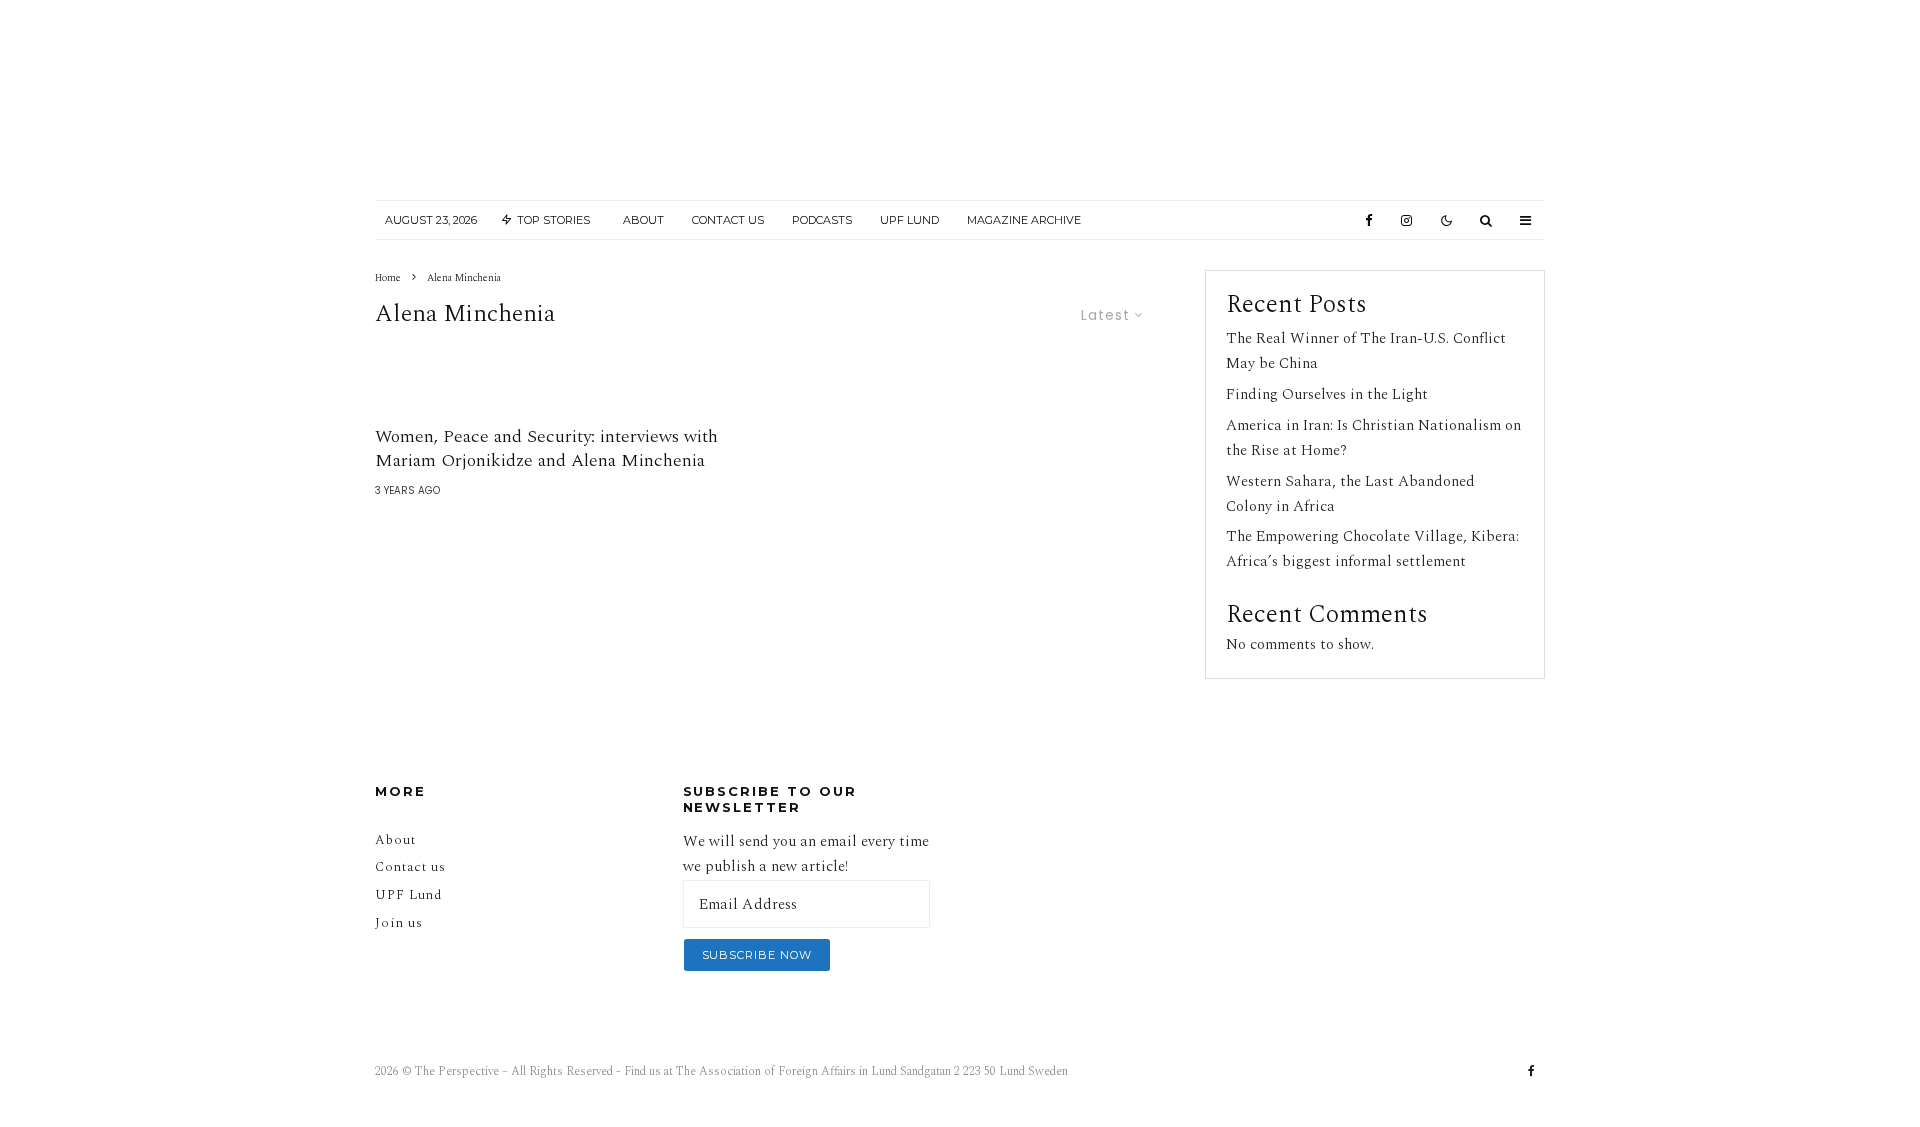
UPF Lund (909, 220)
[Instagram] (1406, 220)
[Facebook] (1369, 220)
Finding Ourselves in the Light (1327, 394)
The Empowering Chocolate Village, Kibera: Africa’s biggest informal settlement (1372, 549)
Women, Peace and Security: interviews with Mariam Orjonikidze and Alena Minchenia (546, 449)
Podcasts (822, 220)
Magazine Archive (1024, 220)
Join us (399, 923)
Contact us (410, 867)
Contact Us (728, 220)
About (643, 220)
